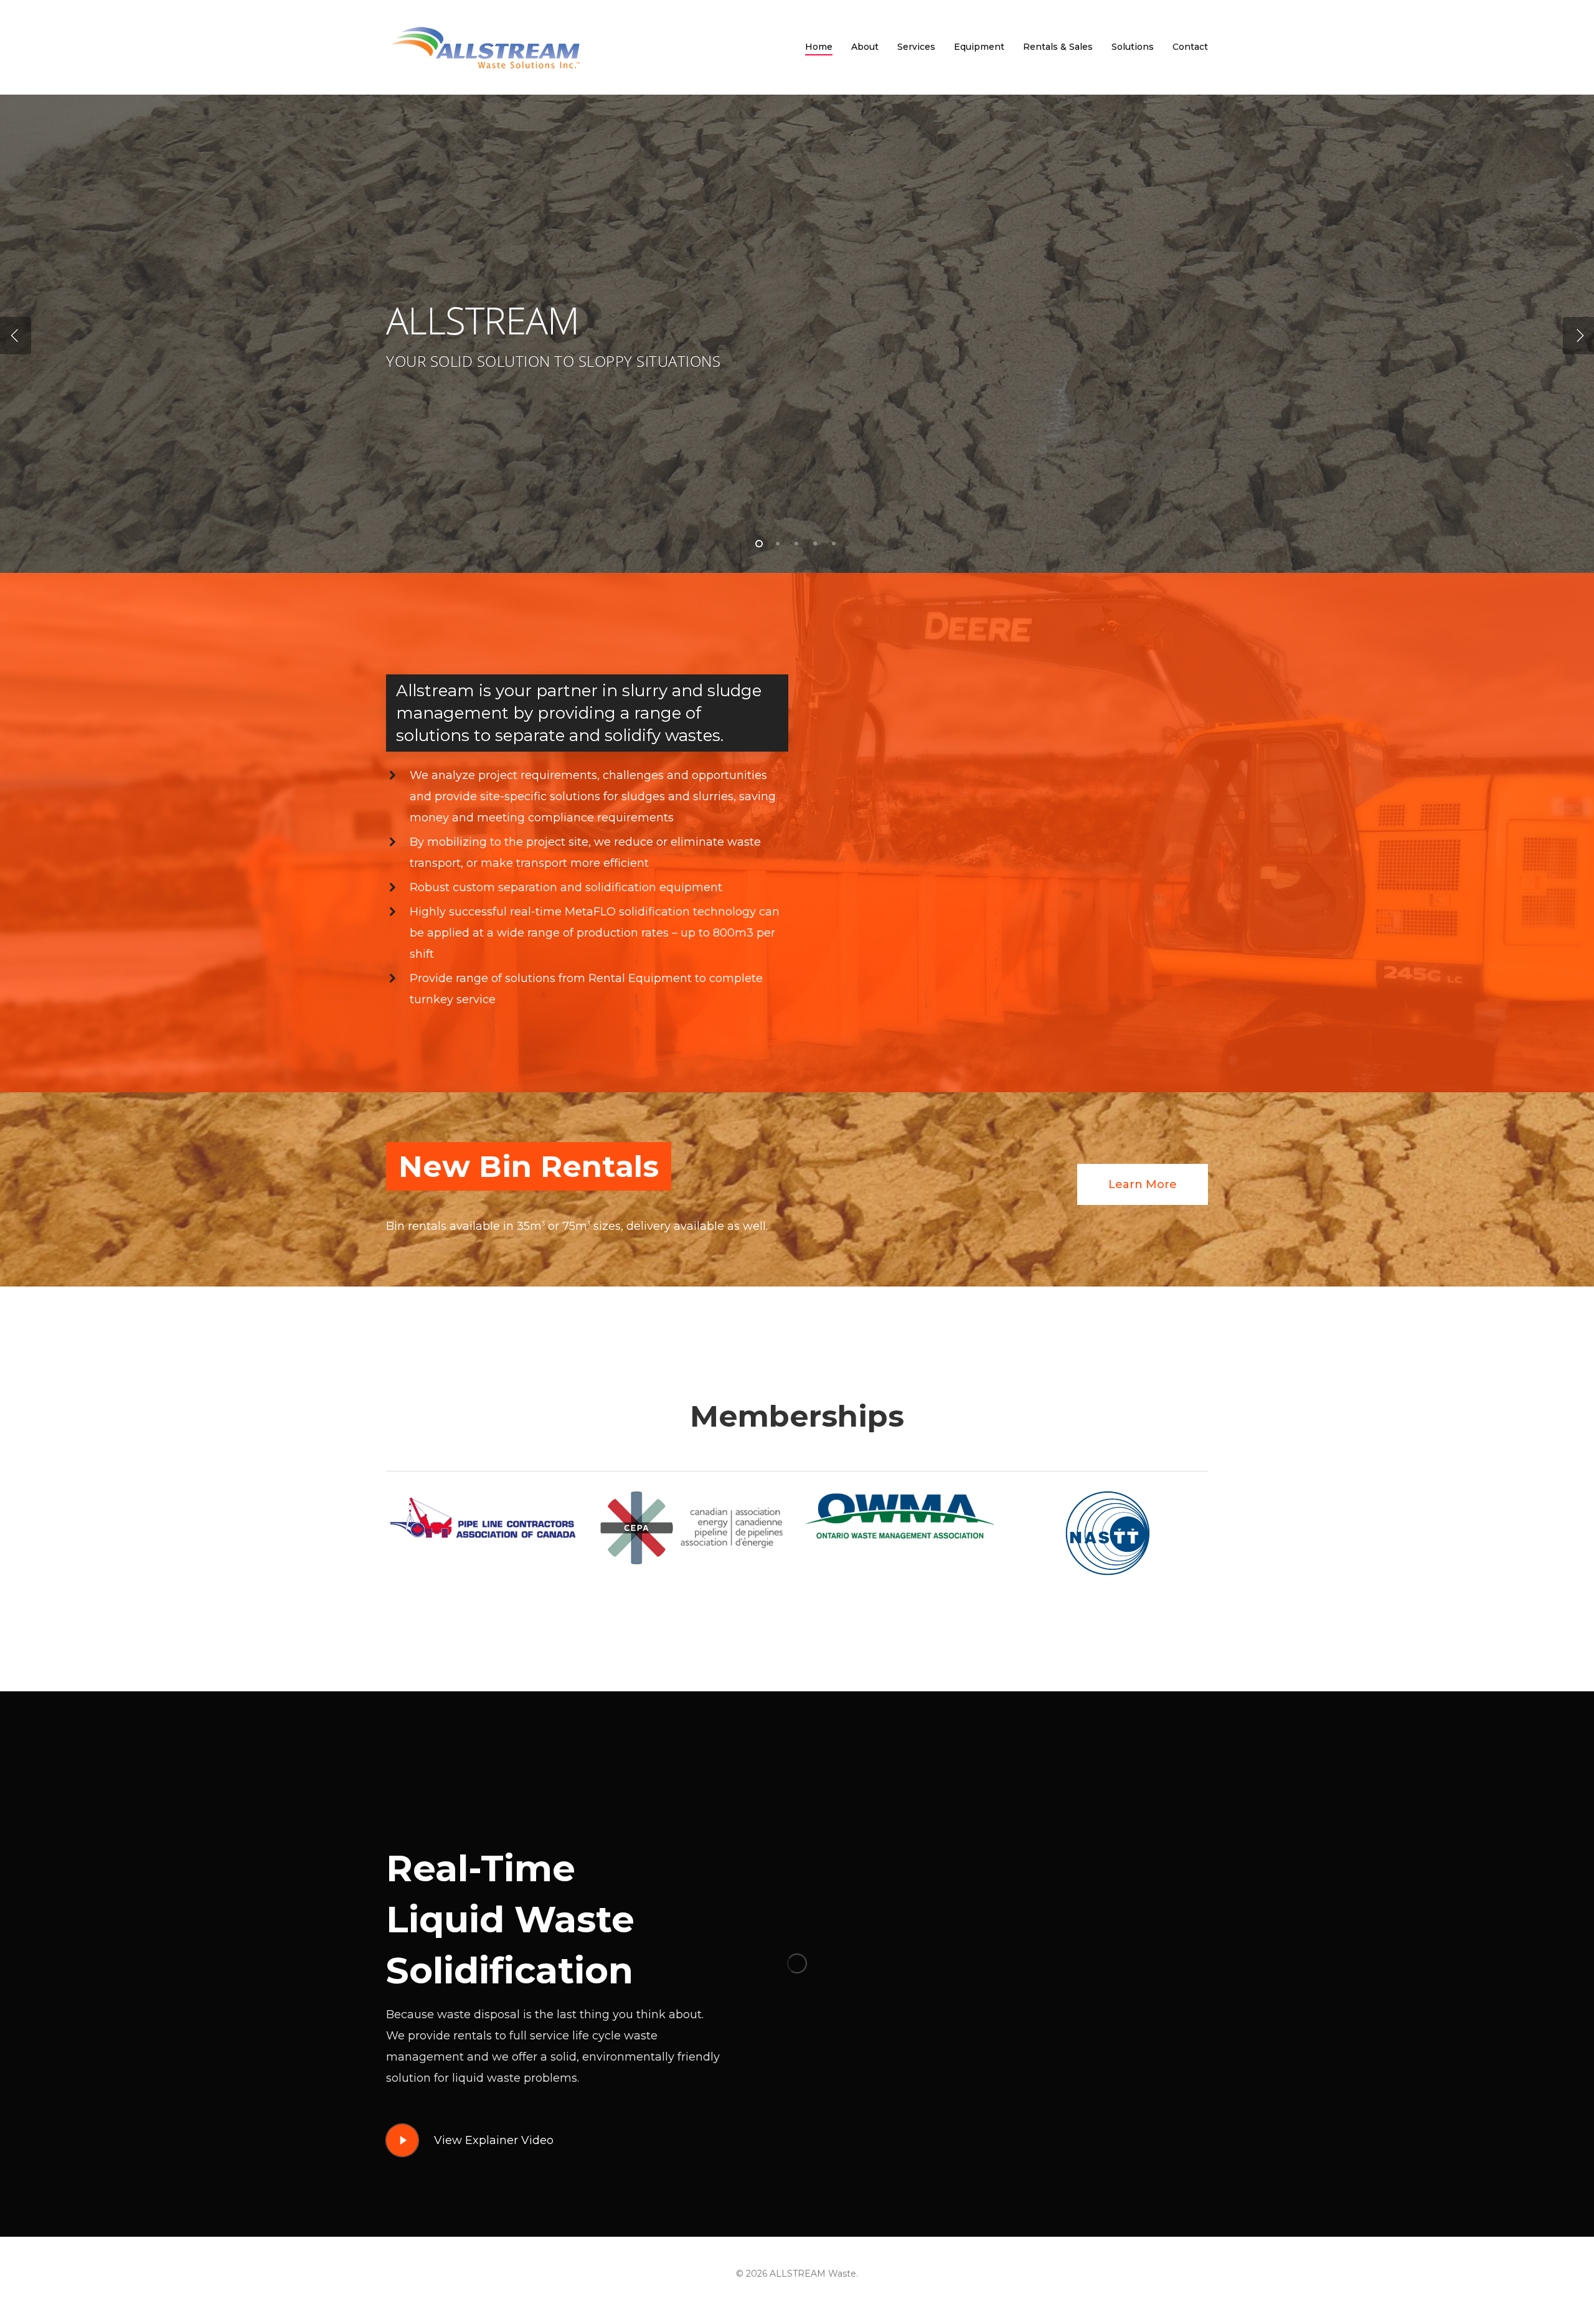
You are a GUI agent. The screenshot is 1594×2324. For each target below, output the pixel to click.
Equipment (979, 47)
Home (819, 47)
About (865, 47)
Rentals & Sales (1058, 47)
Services (916, 47)
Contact (1190, 47)
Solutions (1133, 47)
